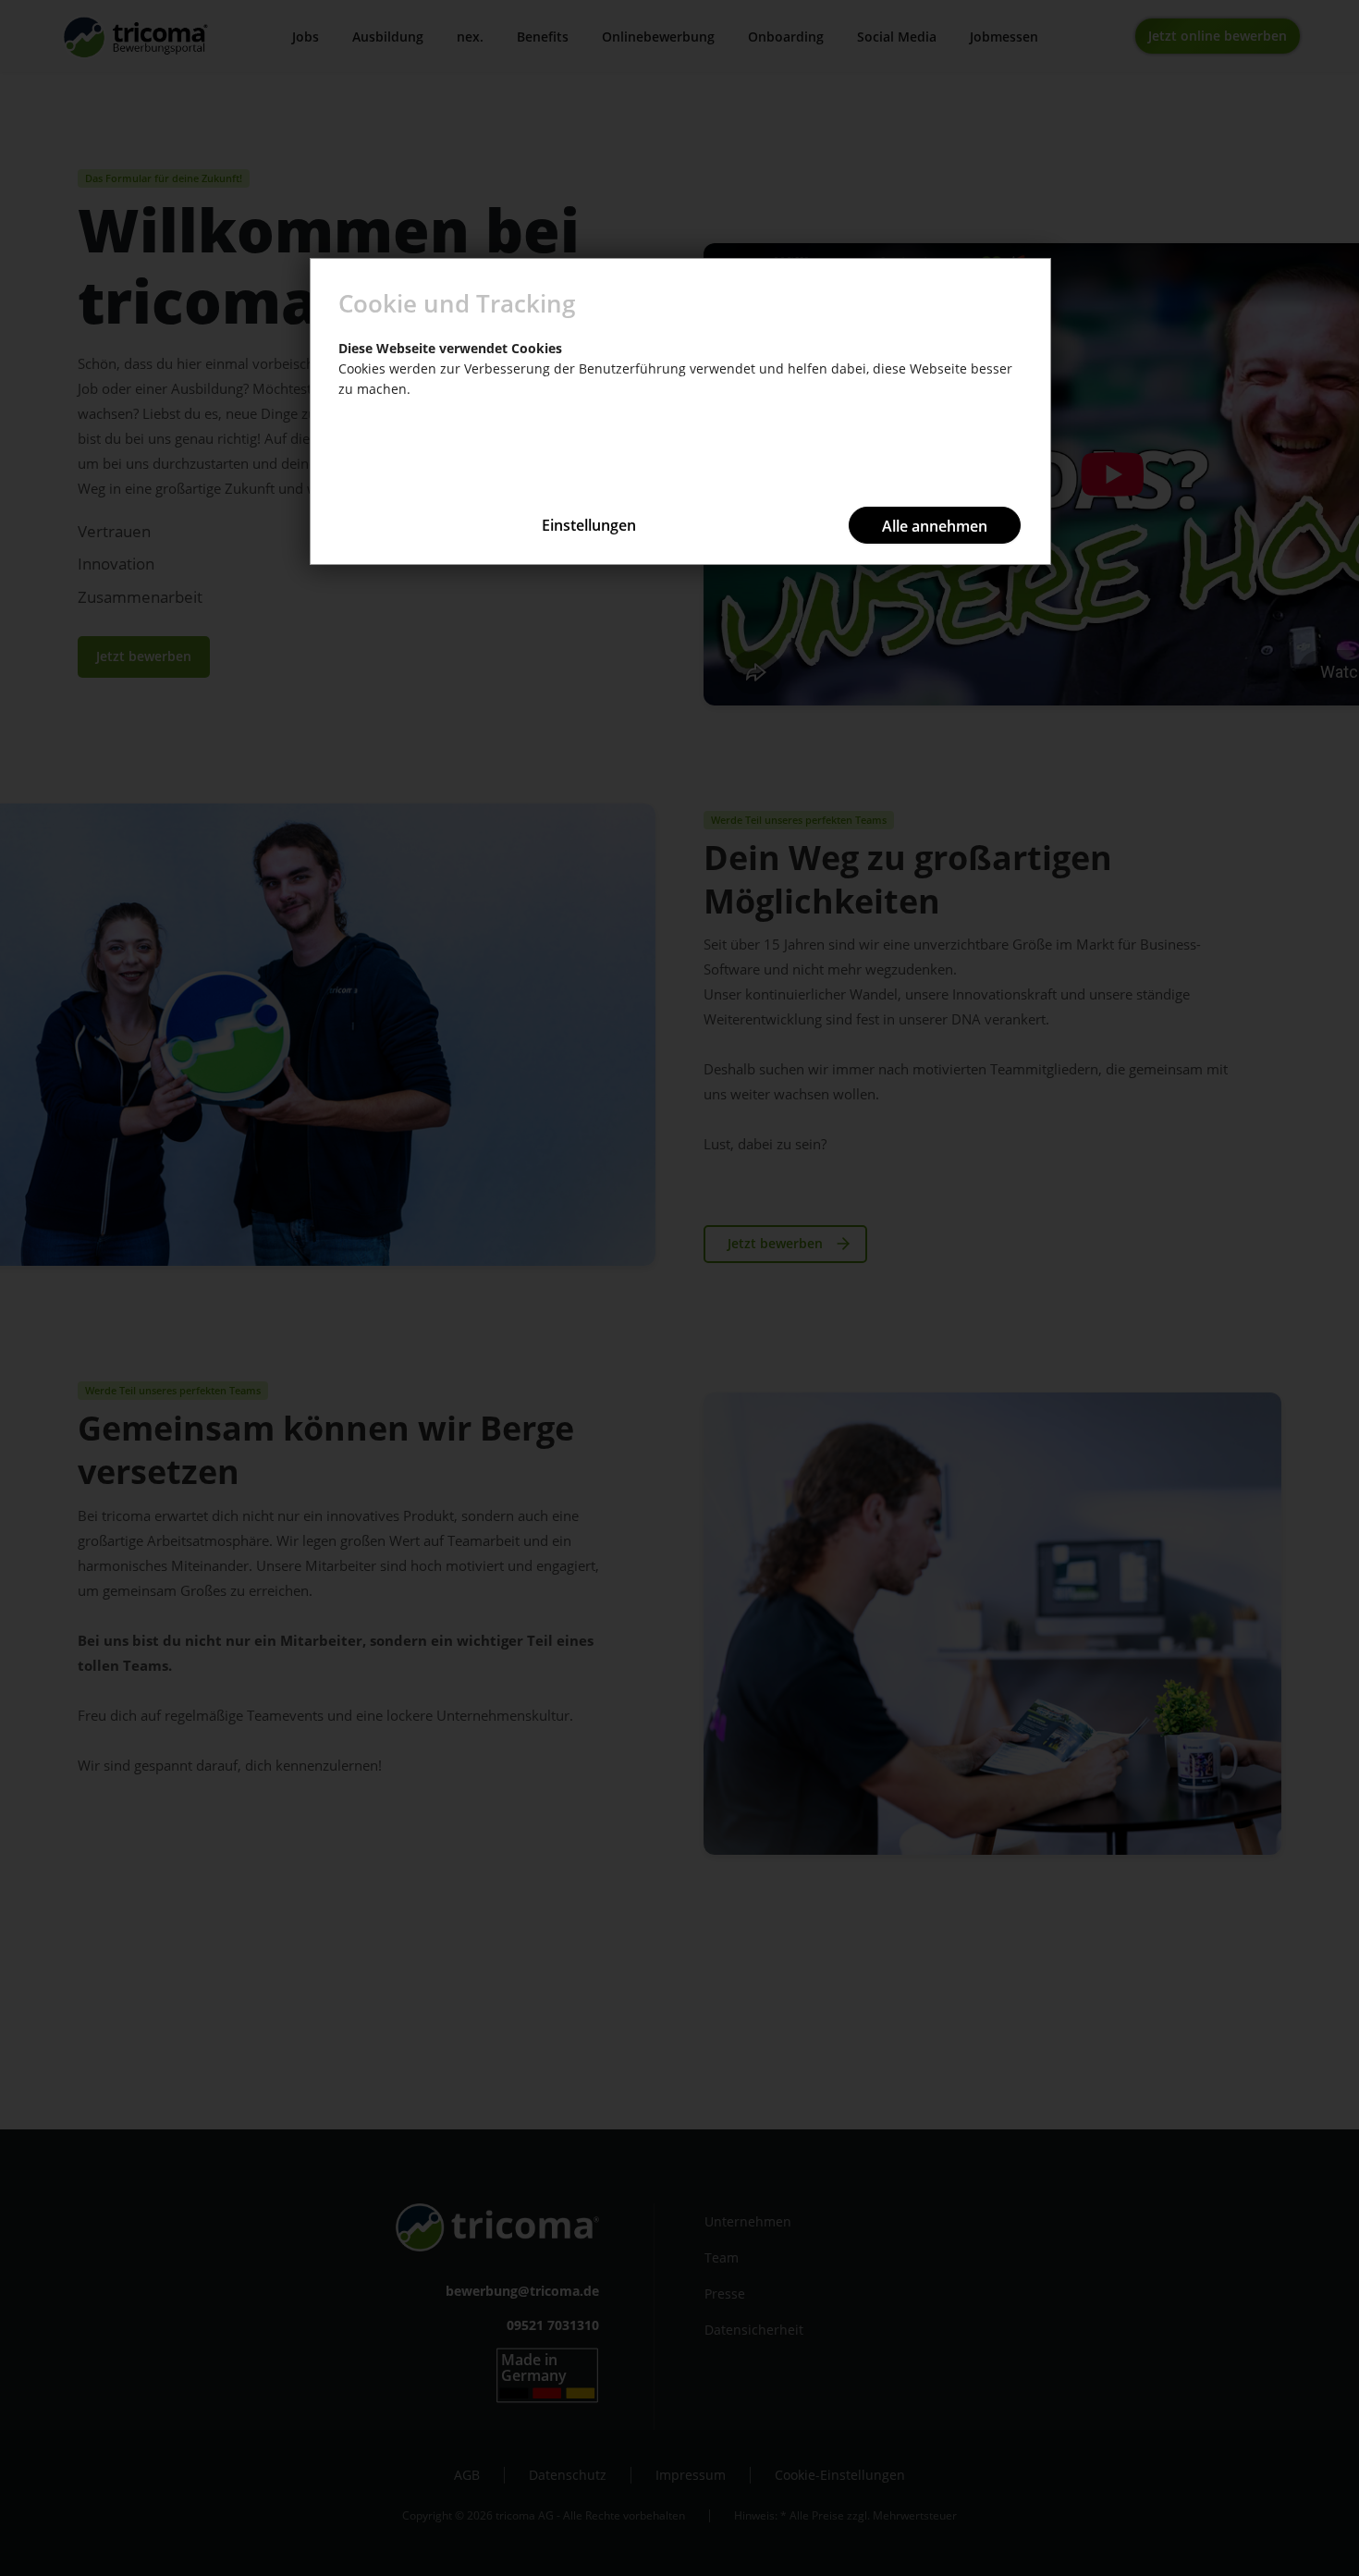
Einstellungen (589, 525)
